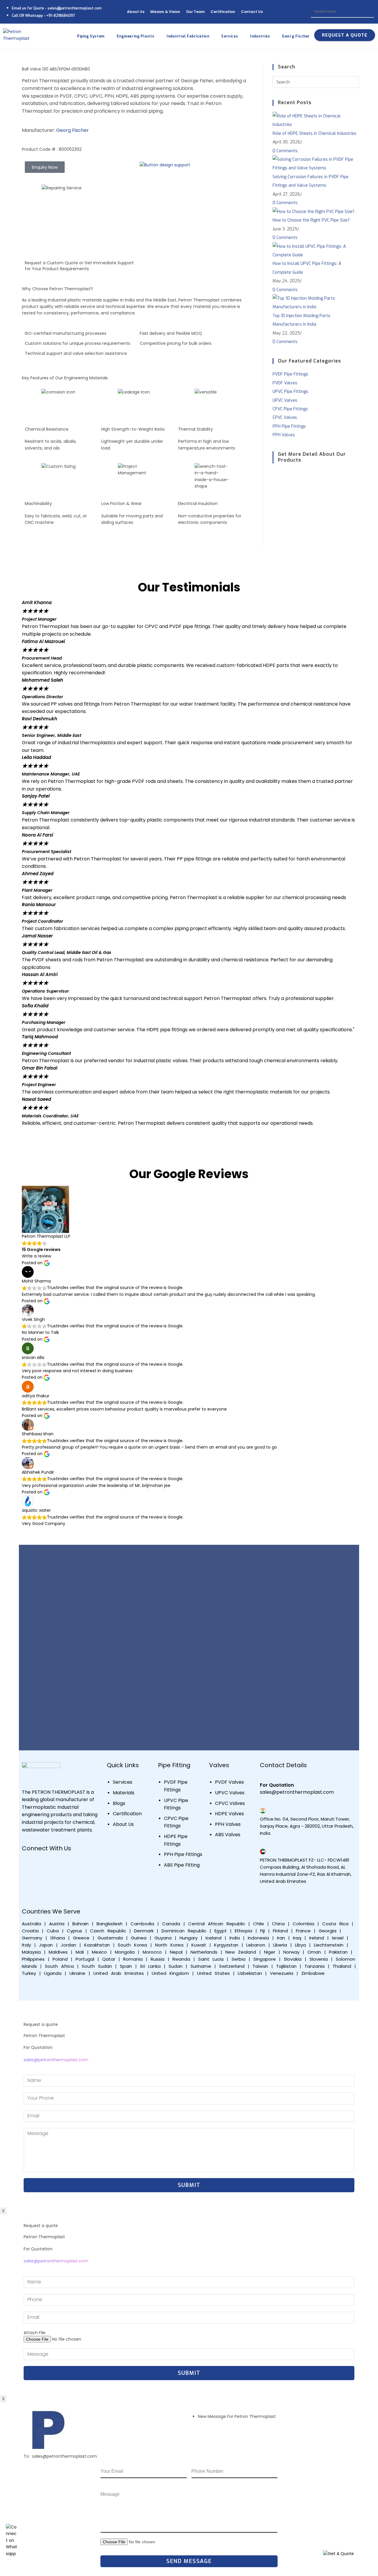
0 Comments (285, 151)
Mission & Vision (165, 12)
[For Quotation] (263, 1777)
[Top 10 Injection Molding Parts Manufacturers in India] (316, 302)
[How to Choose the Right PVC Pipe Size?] (313, 211)
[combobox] (342, 12)
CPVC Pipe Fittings (290, 409)
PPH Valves (284, 435)
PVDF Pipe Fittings (290, 374)
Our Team (195, 12)
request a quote (345, 35)
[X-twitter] (29, 1881)
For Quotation (277, 1785)
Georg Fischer (72, 130)
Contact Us (252, 12)
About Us (136, 12)
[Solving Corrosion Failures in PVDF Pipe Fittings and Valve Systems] (316, 164)
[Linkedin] (64, 1865)
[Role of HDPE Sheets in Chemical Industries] (316, 120)
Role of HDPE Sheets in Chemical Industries (315, 133)
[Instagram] (82, 1865)
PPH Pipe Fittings (289, 426)
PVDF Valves (285, 383)
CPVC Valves (285, 418)
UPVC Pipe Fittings (290, 392)
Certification (223, 12)
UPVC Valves (285, 400)
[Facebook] (29, 1865)
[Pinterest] (47, 1881)
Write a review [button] (36, 1256)
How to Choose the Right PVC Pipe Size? (311, 220)
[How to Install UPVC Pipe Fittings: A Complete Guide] (316, 251)
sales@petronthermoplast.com (56, 2060)
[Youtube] (47, 1865)
